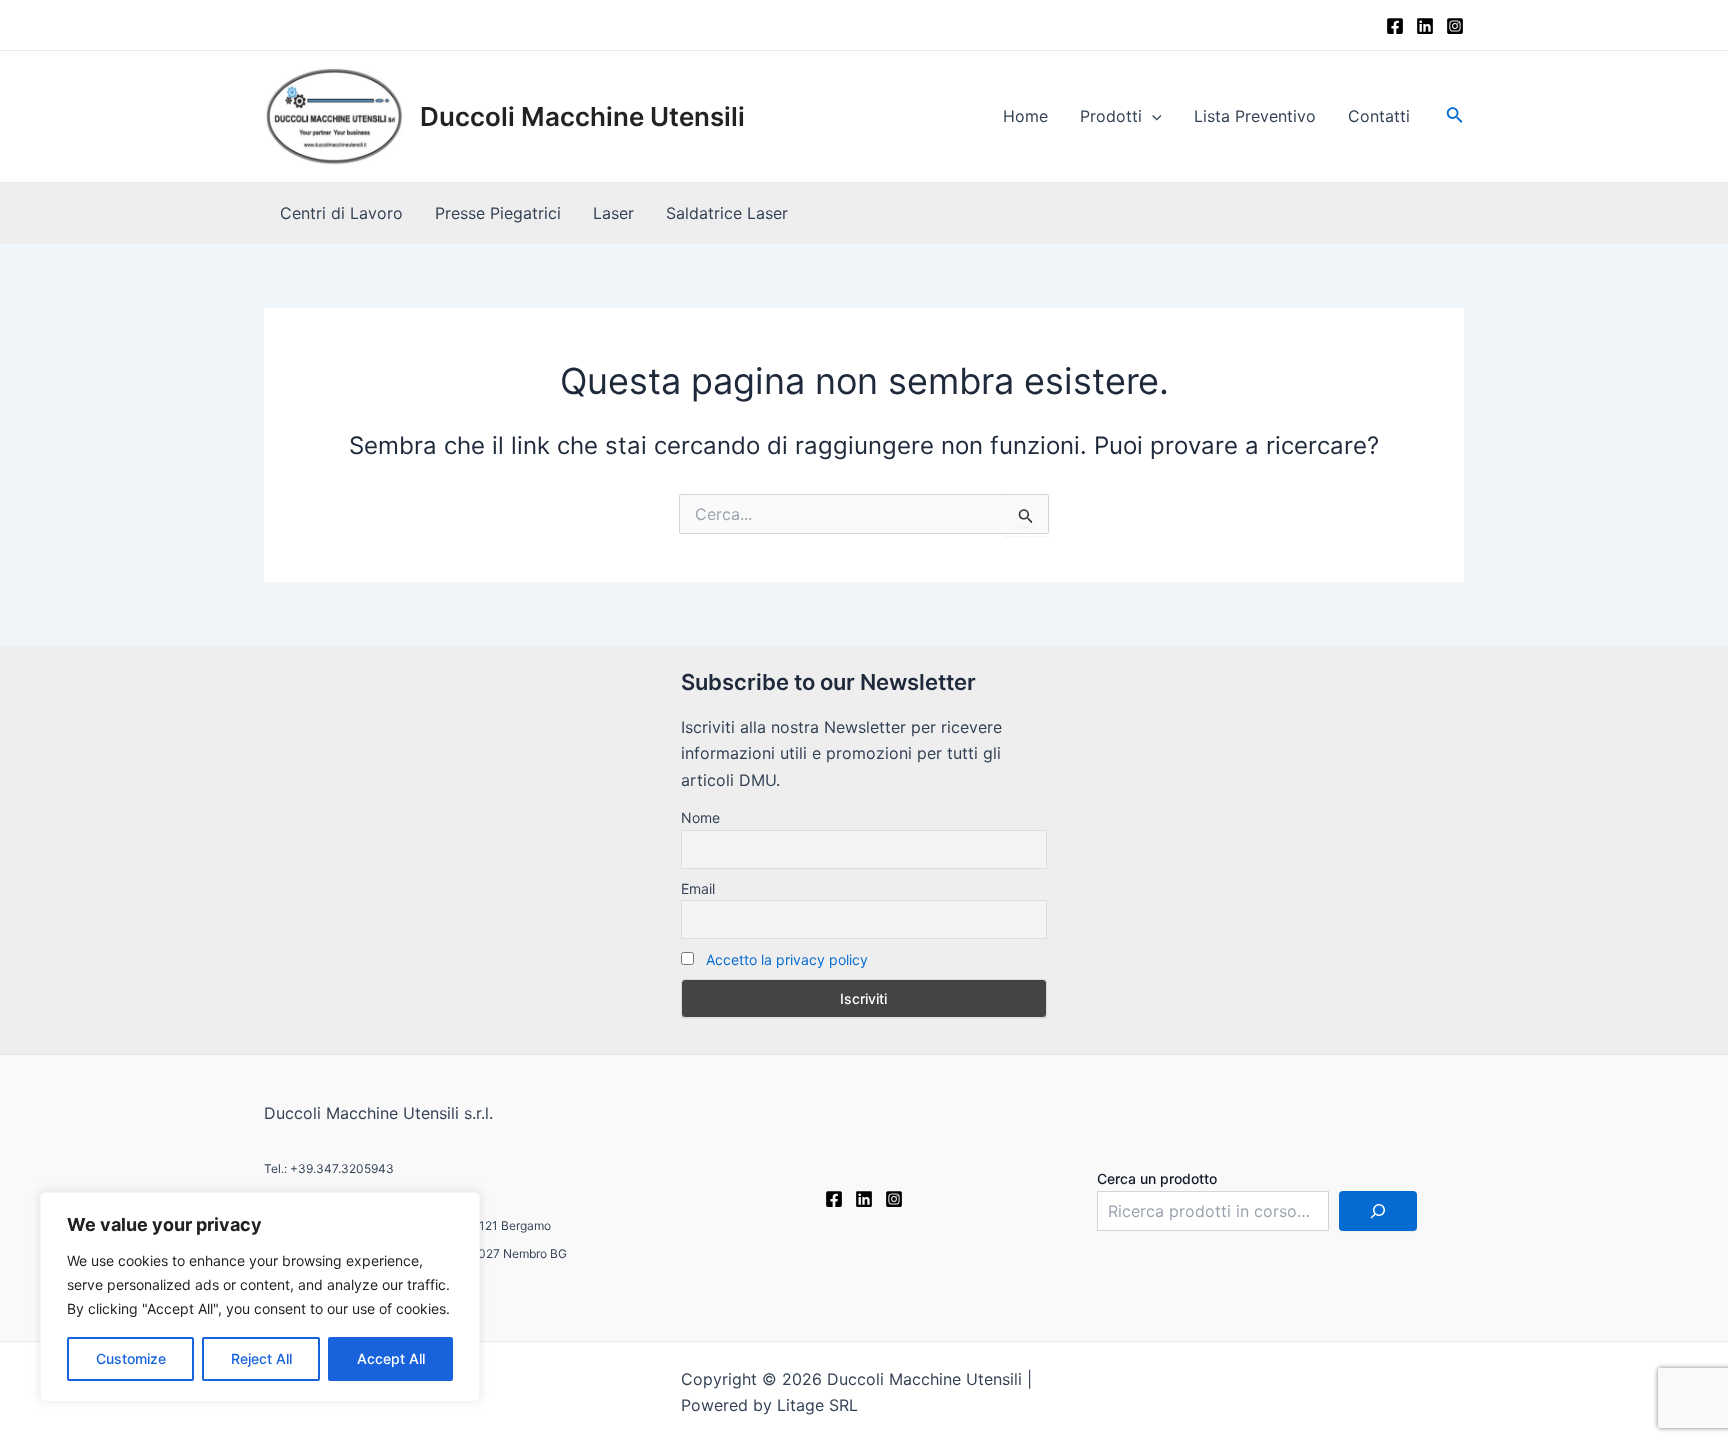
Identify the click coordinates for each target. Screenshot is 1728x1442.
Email (698, 888)
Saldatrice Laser (727, 213)
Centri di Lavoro (341, 213)
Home (1025, 116)
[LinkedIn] (1425, 26)
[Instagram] (1455, 26)
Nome (700, 817)
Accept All (391, 1358)
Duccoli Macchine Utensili (582, 116)
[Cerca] (1378, 1211)
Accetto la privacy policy (787, 959)
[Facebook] (1395, 26)
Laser (613, 213)
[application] (1152, 116)
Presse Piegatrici (498, 213)
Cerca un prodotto (1157, 1178)
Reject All (261, 1358)
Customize (131, 1358)
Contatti (1379, 116)
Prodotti (1111, 116)
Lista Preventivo (1255, 116)
